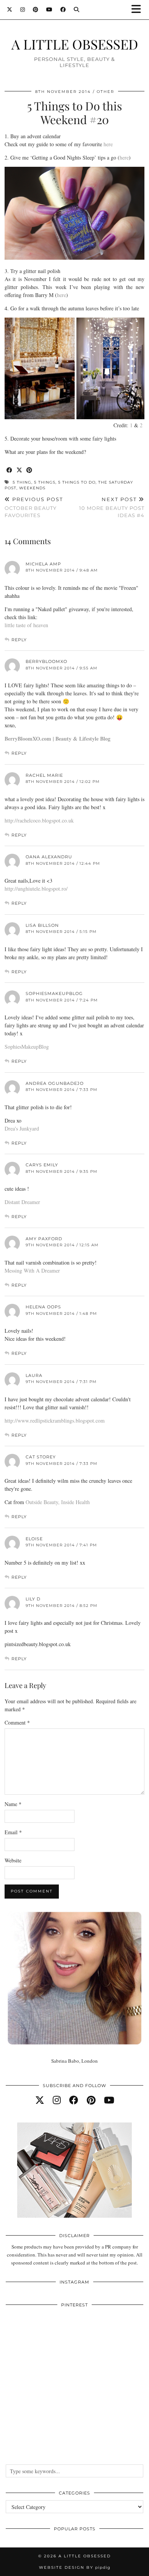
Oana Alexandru (49, 857)
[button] (139, 10)
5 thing (22, 482)
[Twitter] (10, 10)
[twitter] (40, 2100)
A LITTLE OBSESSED (75, 44)
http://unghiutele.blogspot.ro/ (36, 889)
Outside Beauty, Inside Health (58, 1502)
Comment (17, 1722)
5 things (45, 482)
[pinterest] (91, 2100)
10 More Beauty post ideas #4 (112, 507)
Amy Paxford (44, 1239)
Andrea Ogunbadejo (55, 1083)
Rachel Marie (44, 775)
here (108, 144)
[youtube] (109, 2100)
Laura (34, 1375)
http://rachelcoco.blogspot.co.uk (39, 820)
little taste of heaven (26, 625)
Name (13, 1804)
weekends (32, 488)
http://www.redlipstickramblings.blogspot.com (55, 1421)
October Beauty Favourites (34, 507)
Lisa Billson (42, 925)
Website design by (75, 2567)
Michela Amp (43, 564)
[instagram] (57, 2100)
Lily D (33, 1599)
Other (105, 92)
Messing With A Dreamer (32, 1270)
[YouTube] (49, 10)
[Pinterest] (36, 10)
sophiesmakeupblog (54, 993)
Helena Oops (43, 1307)
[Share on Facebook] (10, 470)
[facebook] (74, 2100)
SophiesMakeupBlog (27, 1047)
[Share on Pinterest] (29, 470)
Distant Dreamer (22, 1202)
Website (13, 1860)
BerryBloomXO (46, 661)
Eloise (34, 1539)
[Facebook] (63, 10)
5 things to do (77, 482)
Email (13, 1832)
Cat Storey (41, 1457)
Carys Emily (42, 1165)
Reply (19, 640)
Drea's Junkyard (22, 1128)
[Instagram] (23, 10)
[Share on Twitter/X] (19, 470)
